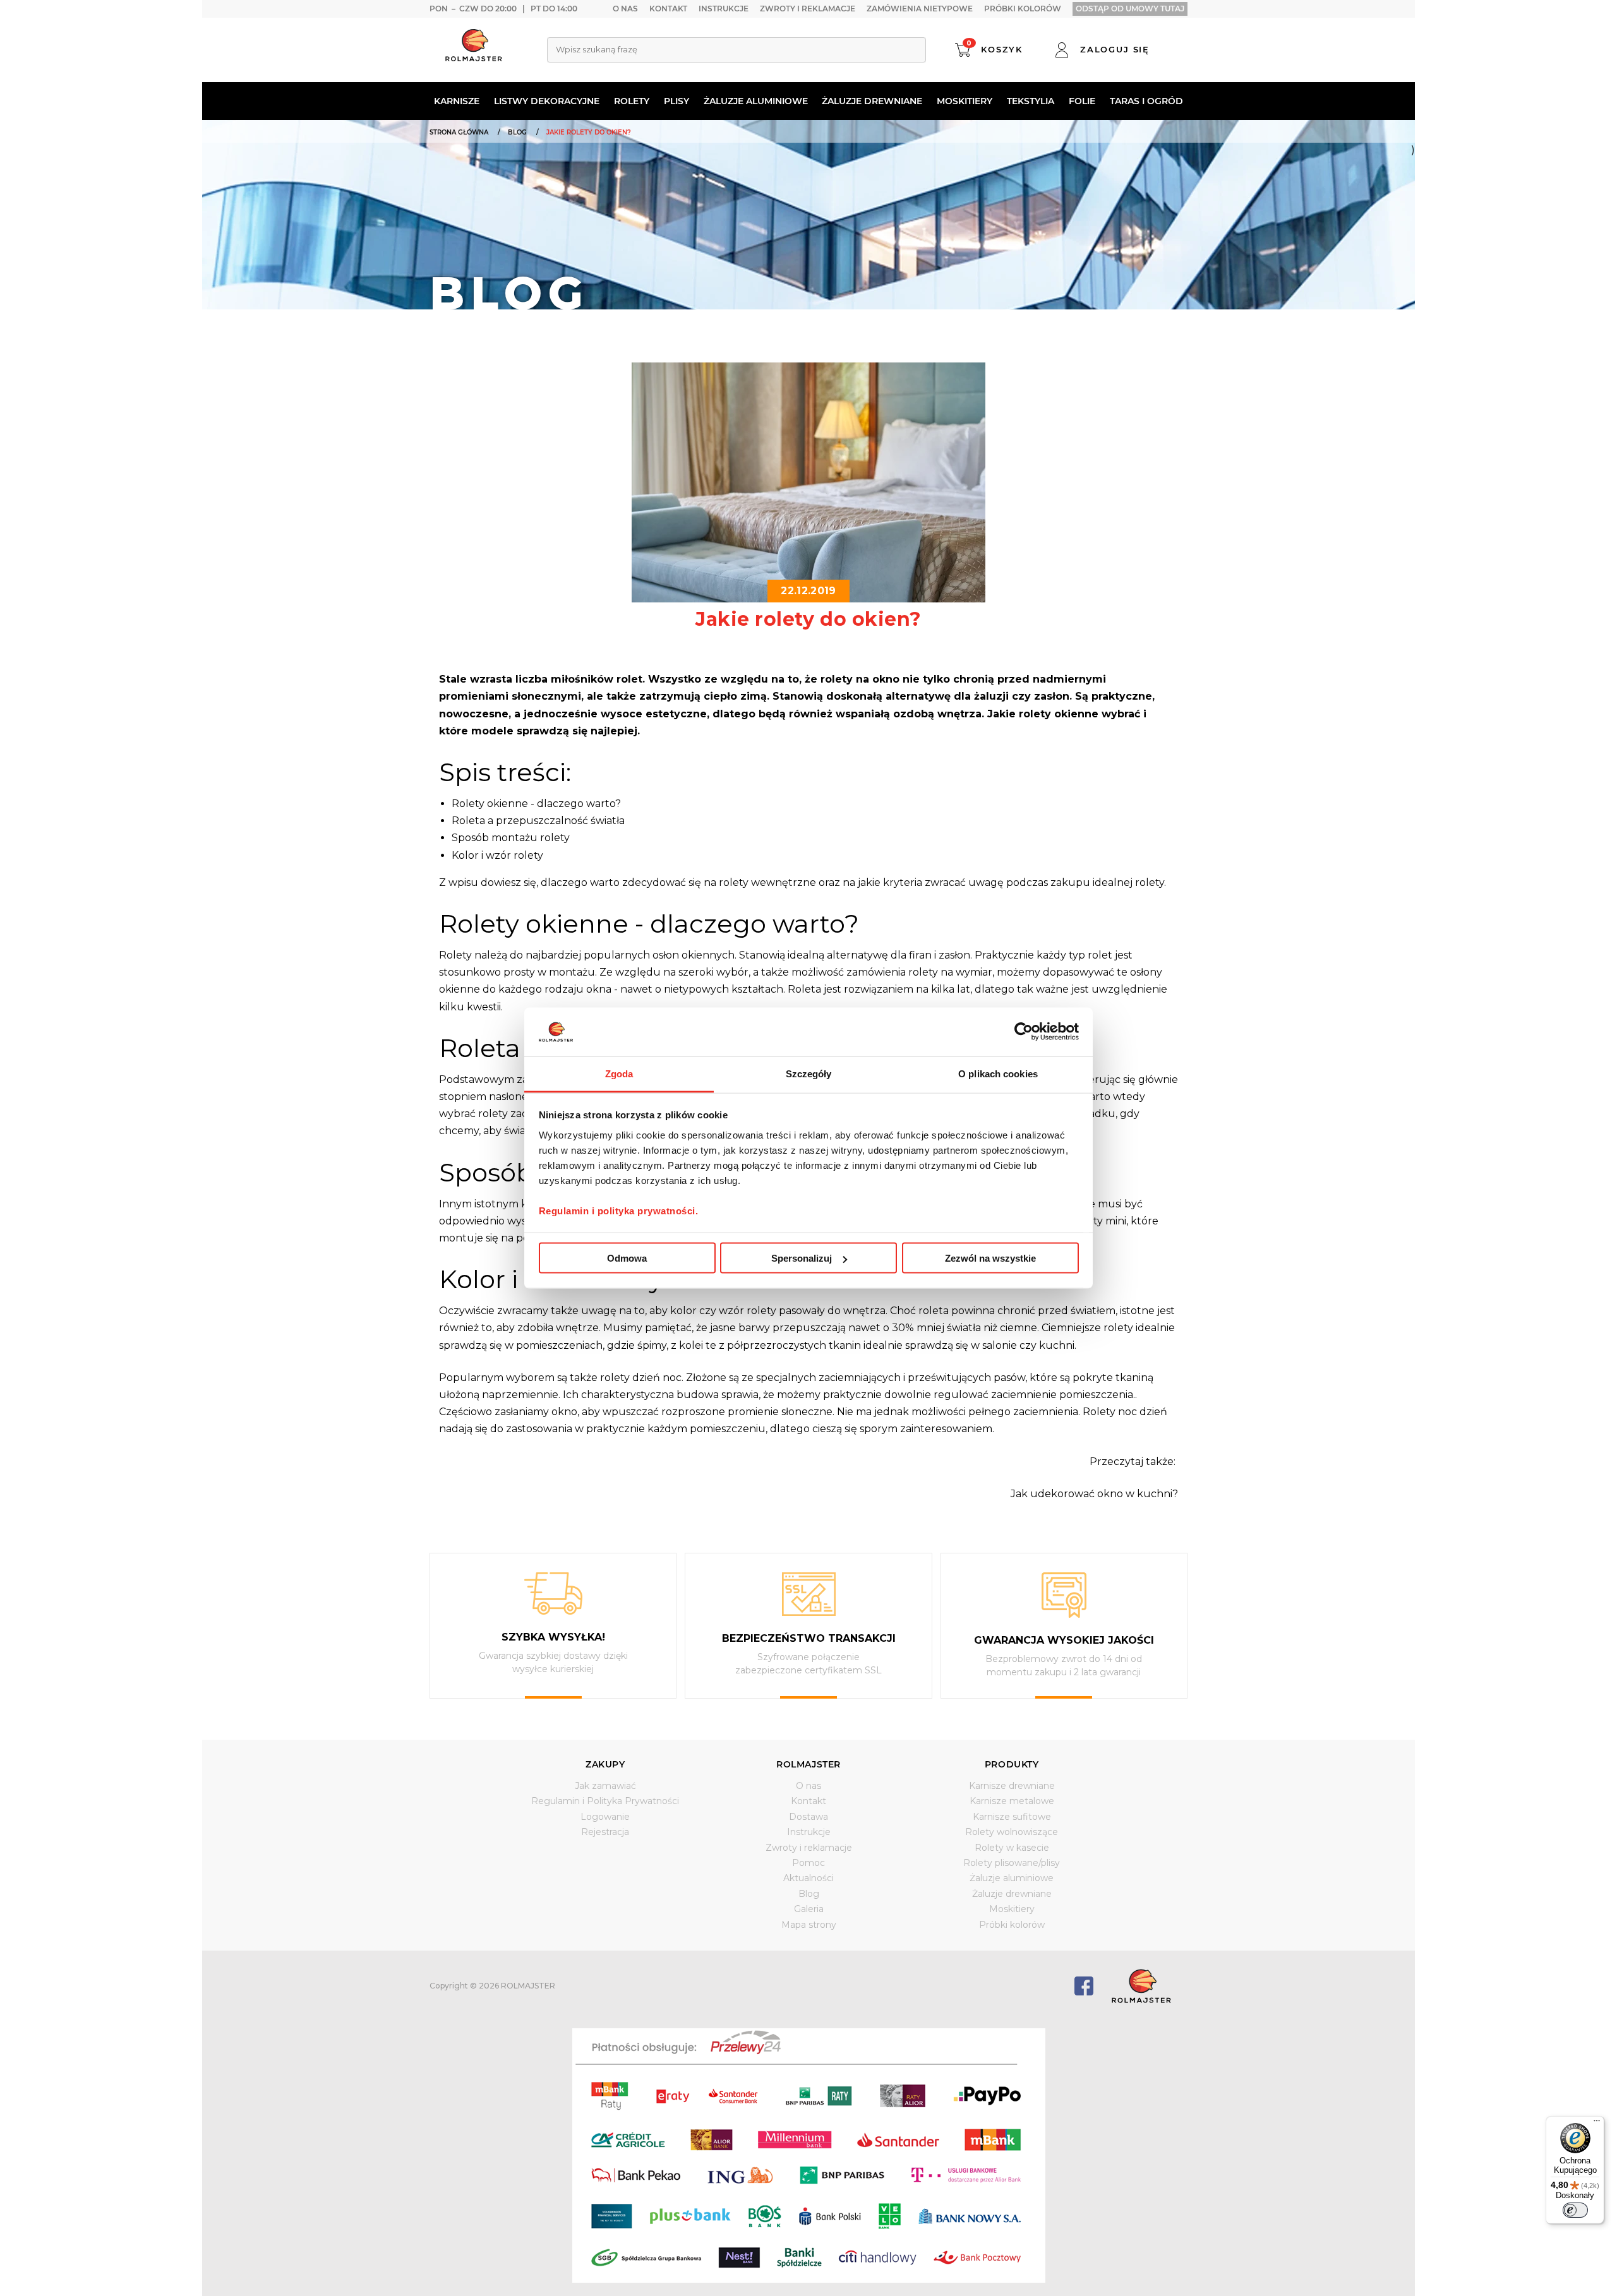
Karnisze (457, 101)
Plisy (676, 101)
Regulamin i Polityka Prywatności (605, 1801)
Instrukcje (724, 9)
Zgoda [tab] (619, 1073)
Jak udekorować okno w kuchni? (1094, 1494)
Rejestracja (605, 1832)
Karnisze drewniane (1012, 1786)
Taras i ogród (1146, 101)
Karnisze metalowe (1012, 1801)
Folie (1082, 101)
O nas (625, 9)
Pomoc (808, 1863)
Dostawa (808, 1817)
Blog (809, 1894)
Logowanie (605, 1817)
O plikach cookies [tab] (998, 1073)
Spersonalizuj (802, 1258)
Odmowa (627, 1258)
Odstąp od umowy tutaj (1130, 9)
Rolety (632, 101)
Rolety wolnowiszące (1012, 1832)
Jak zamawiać (605, 1786)
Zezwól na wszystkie (990, 1258)
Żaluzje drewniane (872, 101)
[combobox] (736, 50)
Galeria (809, 1909)
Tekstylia (1031, 101)
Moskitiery (965, 101)
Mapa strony (809, 1925)
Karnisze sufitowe (1012, 1817)
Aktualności (808, 1878)
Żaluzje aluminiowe (756, 101)
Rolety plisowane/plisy (1012, 1863)
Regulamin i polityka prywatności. (619, 1210)
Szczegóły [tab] (809, 1073)
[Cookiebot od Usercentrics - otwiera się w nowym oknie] (1024, 1032)
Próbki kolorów (1023, 9)
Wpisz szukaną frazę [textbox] (597, 49)
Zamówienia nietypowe (920, 9)
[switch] (1575, 2210)
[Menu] (1597, 2124)
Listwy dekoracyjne (547, 101)
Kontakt (668, 9)
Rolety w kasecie (1012, 1848)
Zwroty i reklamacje (808, 9)
